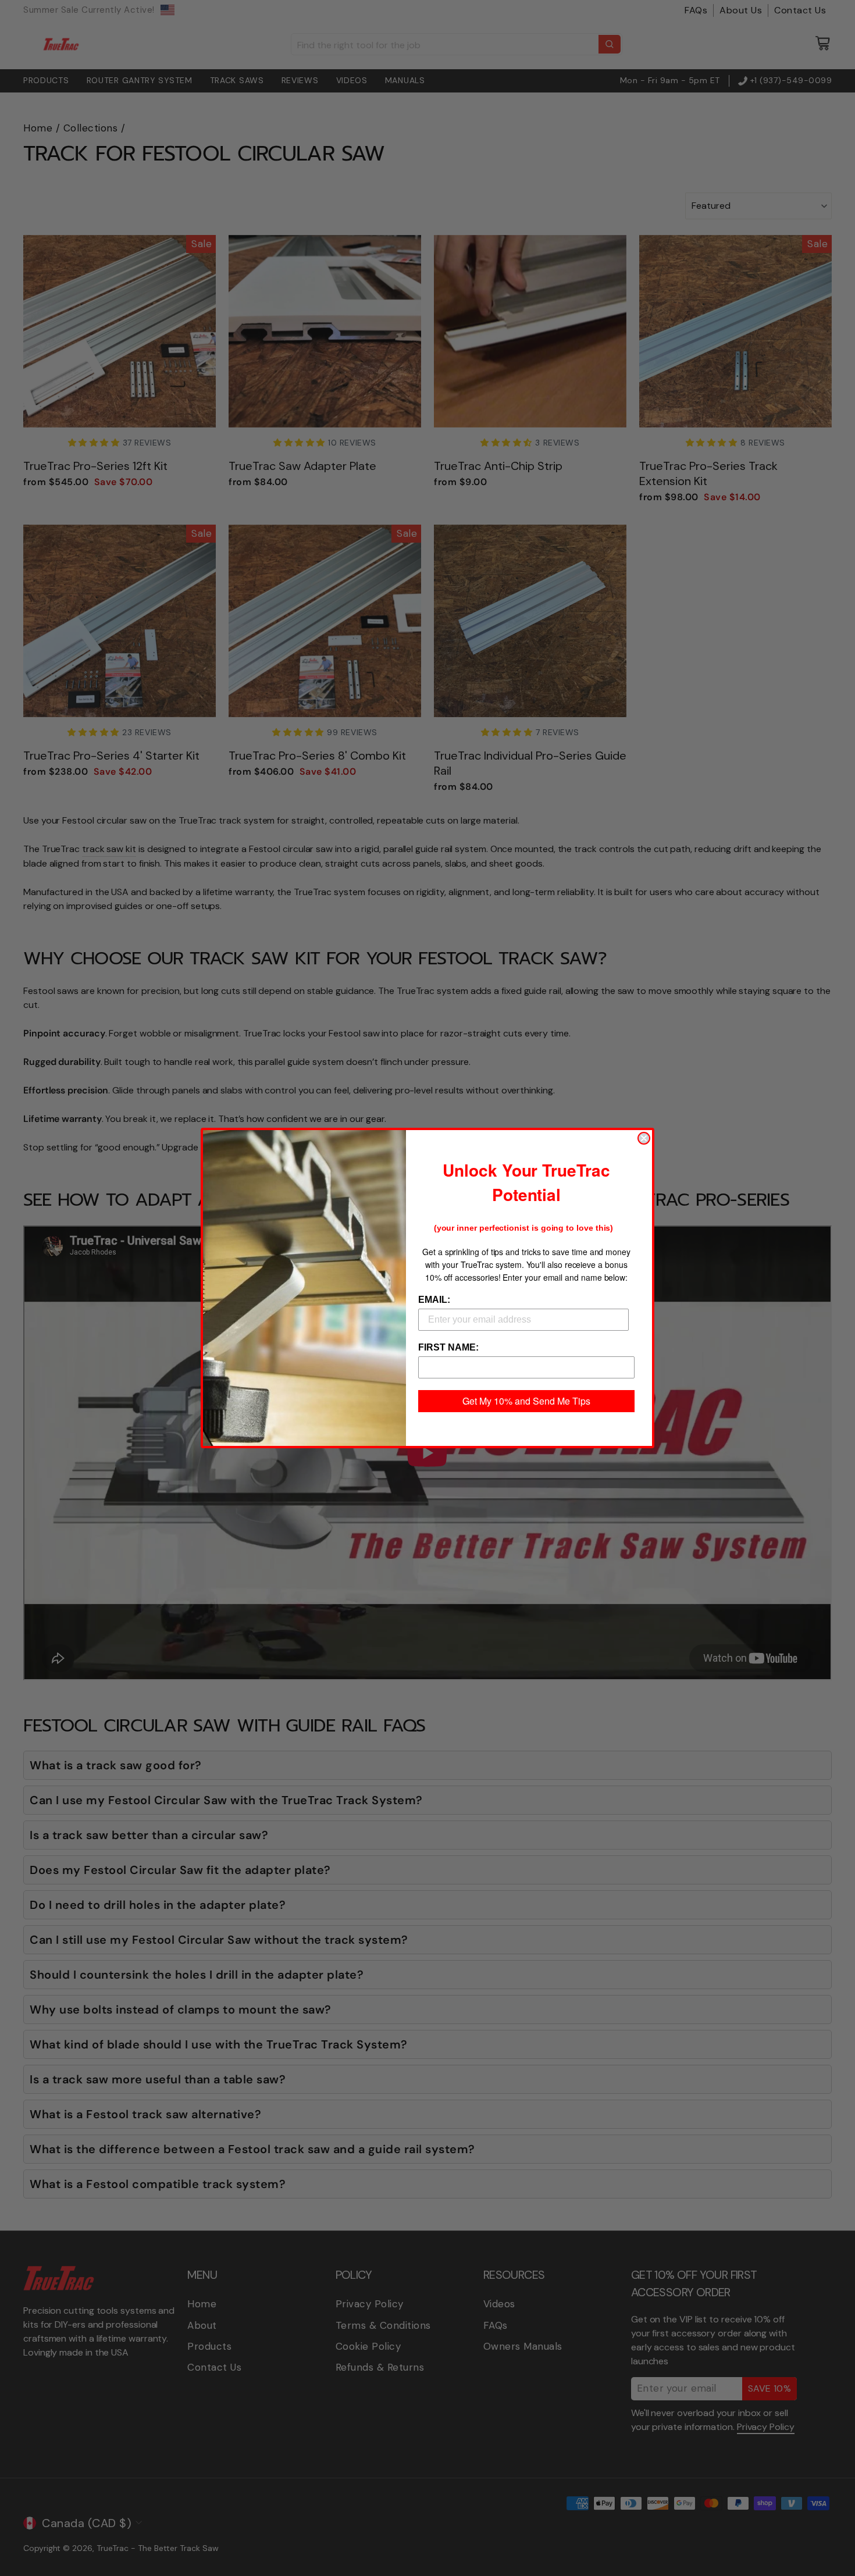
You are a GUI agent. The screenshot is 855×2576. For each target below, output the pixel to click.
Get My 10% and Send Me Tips (526, 1401)
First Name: (448, 1347)
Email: (434, 1300)
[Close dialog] (644, 1138)
